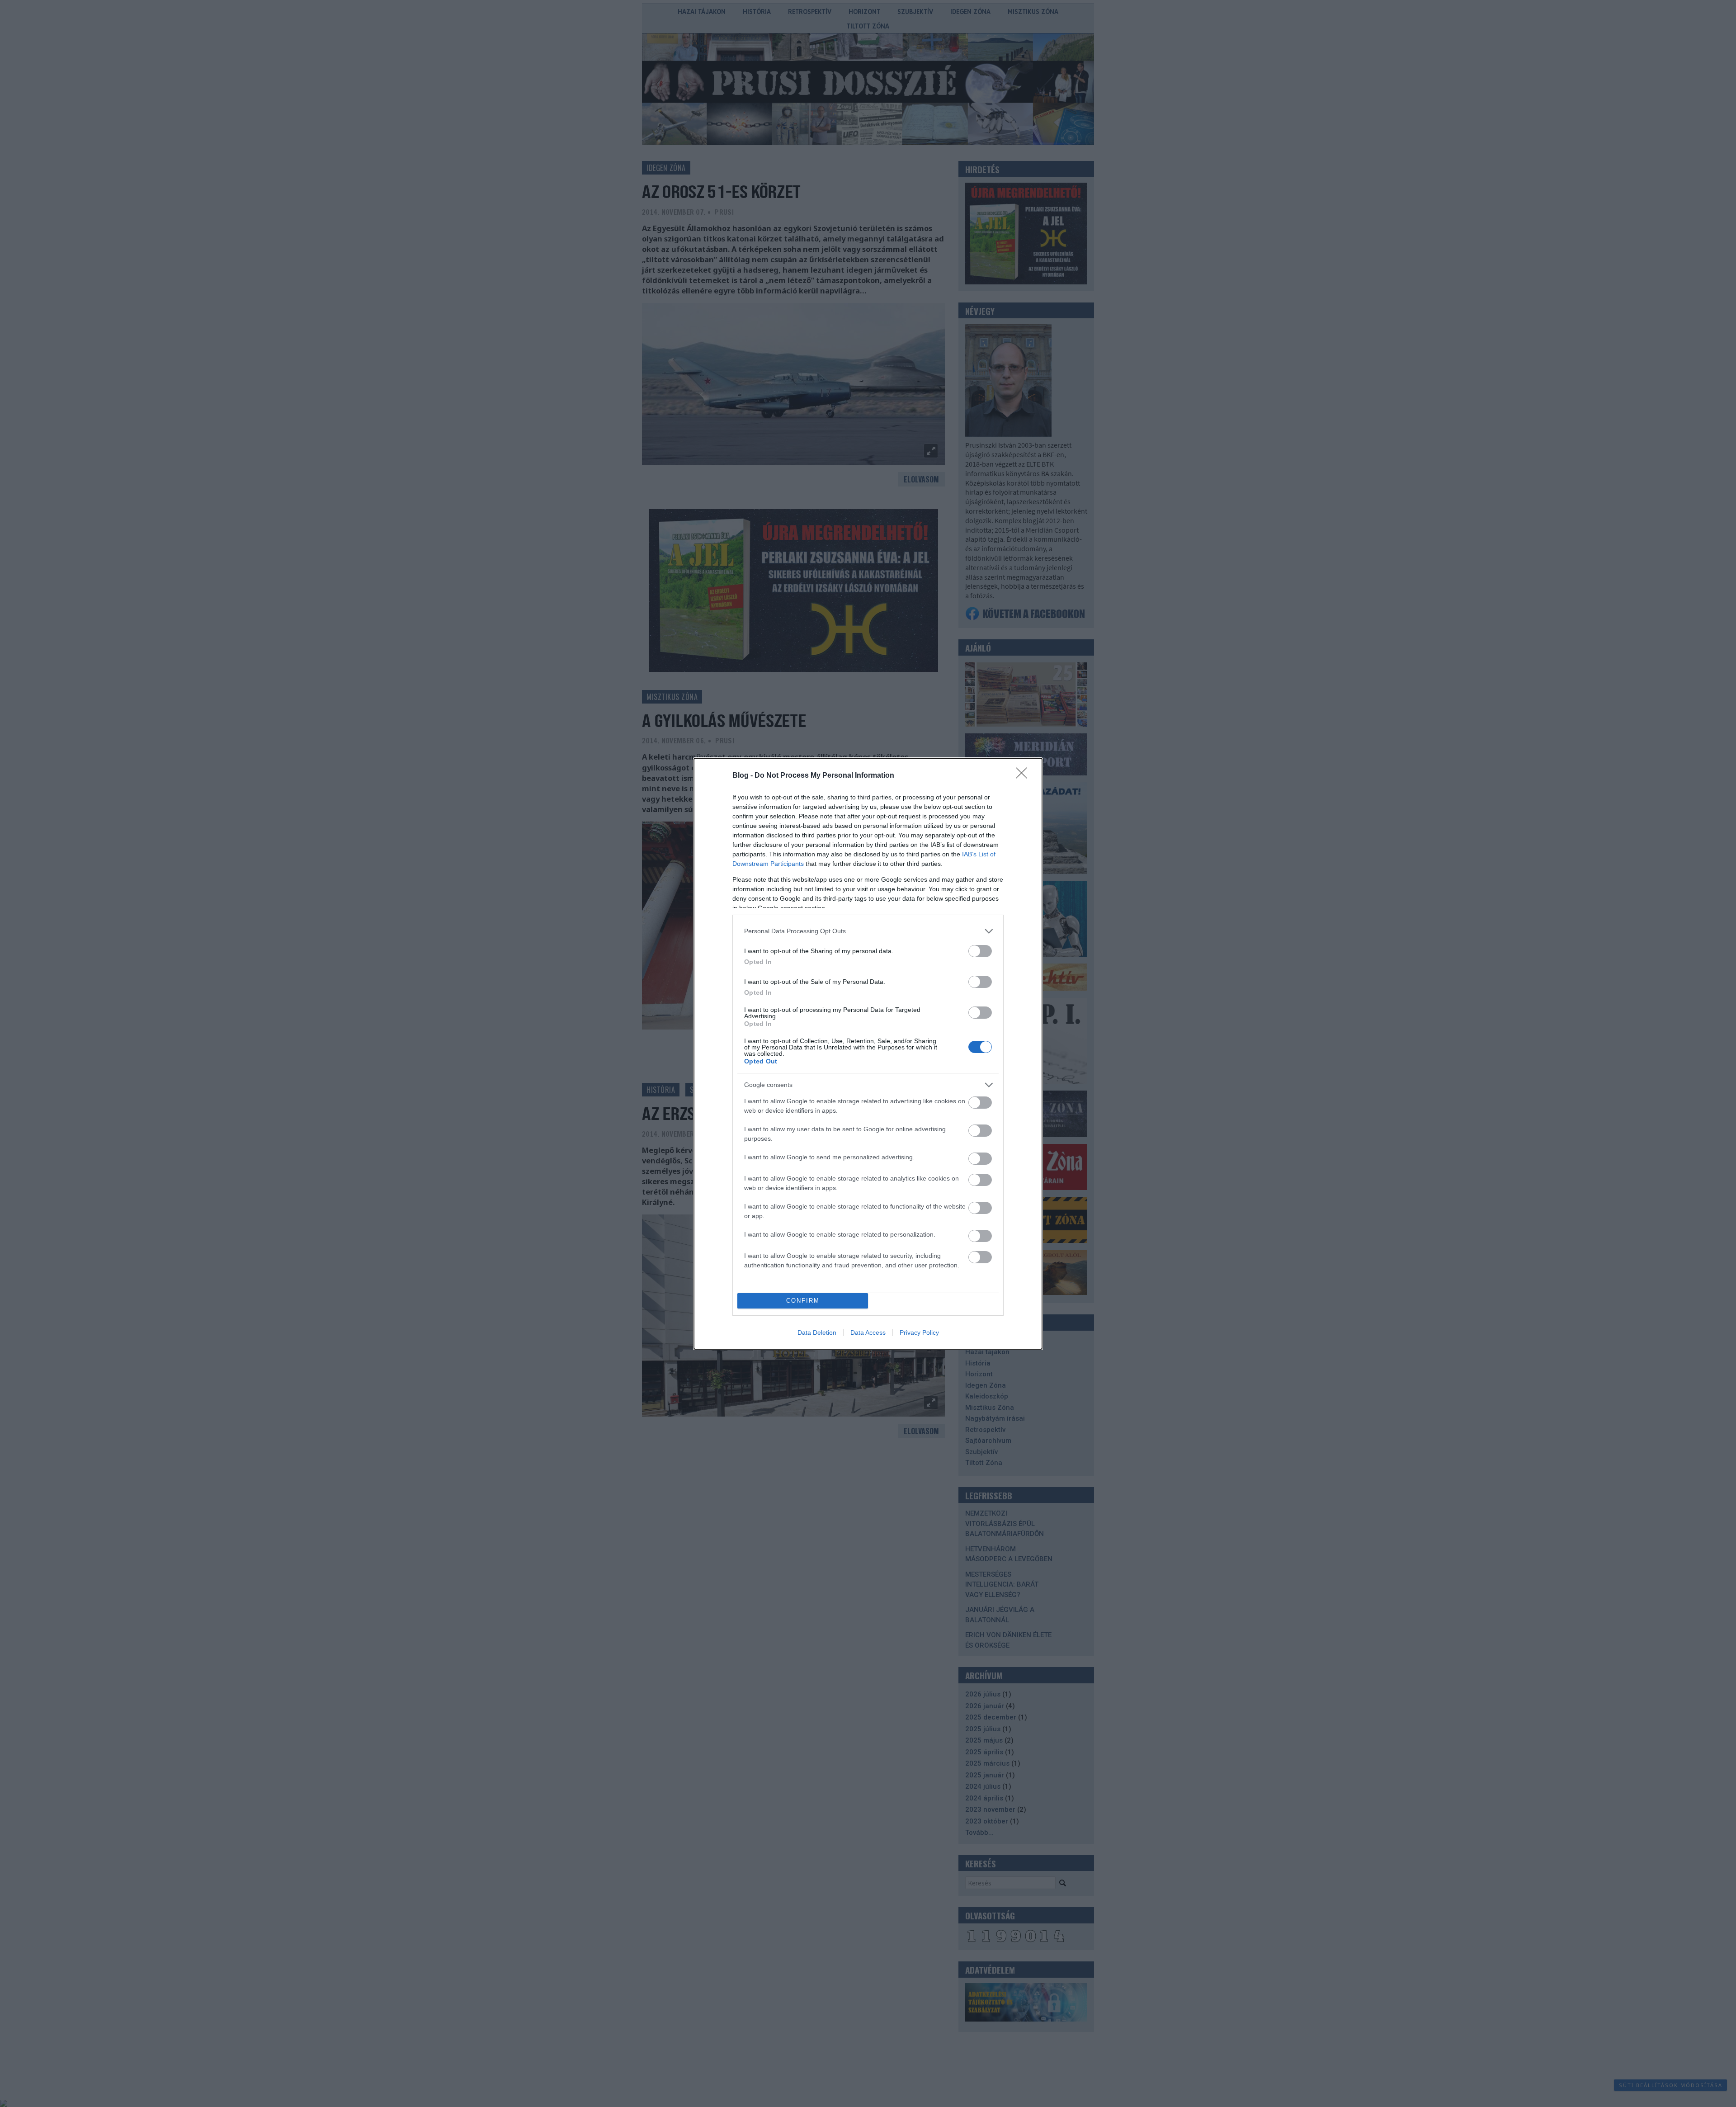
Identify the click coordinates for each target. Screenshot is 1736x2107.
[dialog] (868, 1054)
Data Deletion (817, 1332)
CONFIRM (803, 1301)
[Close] (1024, 776)
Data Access (868, 1332)
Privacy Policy (919, 1332)
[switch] (980, 951)
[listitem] (868, 931)
